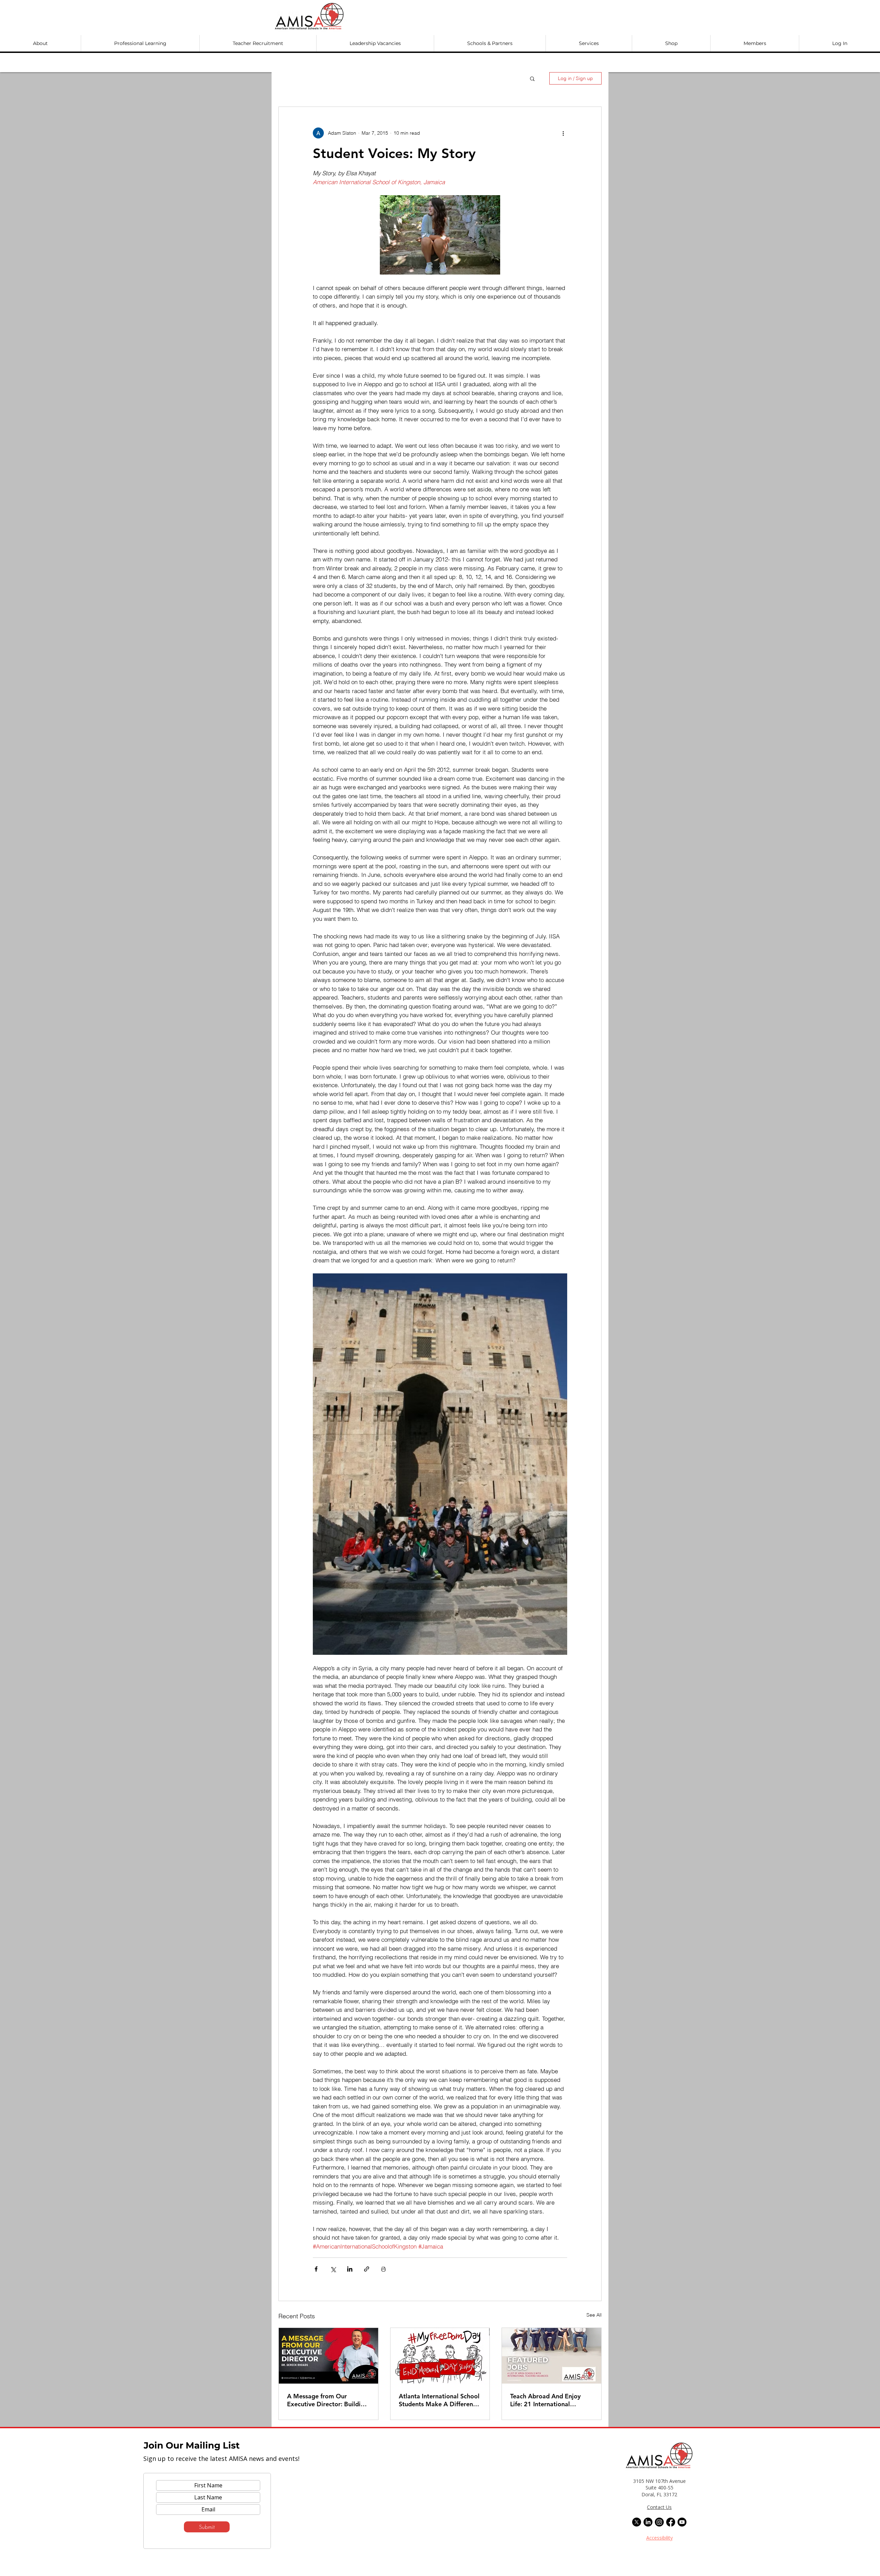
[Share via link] (367, 2269)
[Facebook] (671, 2522)
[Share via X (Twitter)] (333, 2269)
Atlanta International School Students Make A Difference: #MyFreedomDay (440, 2400)
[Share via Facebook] (316, 2269)
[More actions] (563, 133)
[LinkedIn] (648, 2522)
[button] (40, 43)
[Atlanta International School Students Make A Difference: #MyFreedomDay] (440, 2356)
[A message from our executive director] (328, 2356)
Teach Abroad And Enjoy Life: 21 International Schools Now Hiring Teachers (545, 2400)
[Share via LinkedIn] (350, 2269)
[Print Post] (383, 2269)
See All (594, 2315)
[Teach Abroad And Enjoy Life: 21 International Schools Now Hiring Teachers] (552, 2356)
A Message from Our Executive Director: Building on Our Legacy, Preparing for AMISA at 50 (327, 2400)
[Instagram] (659, 2522)
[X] (637, 2522)
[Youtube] (682, 2522)
